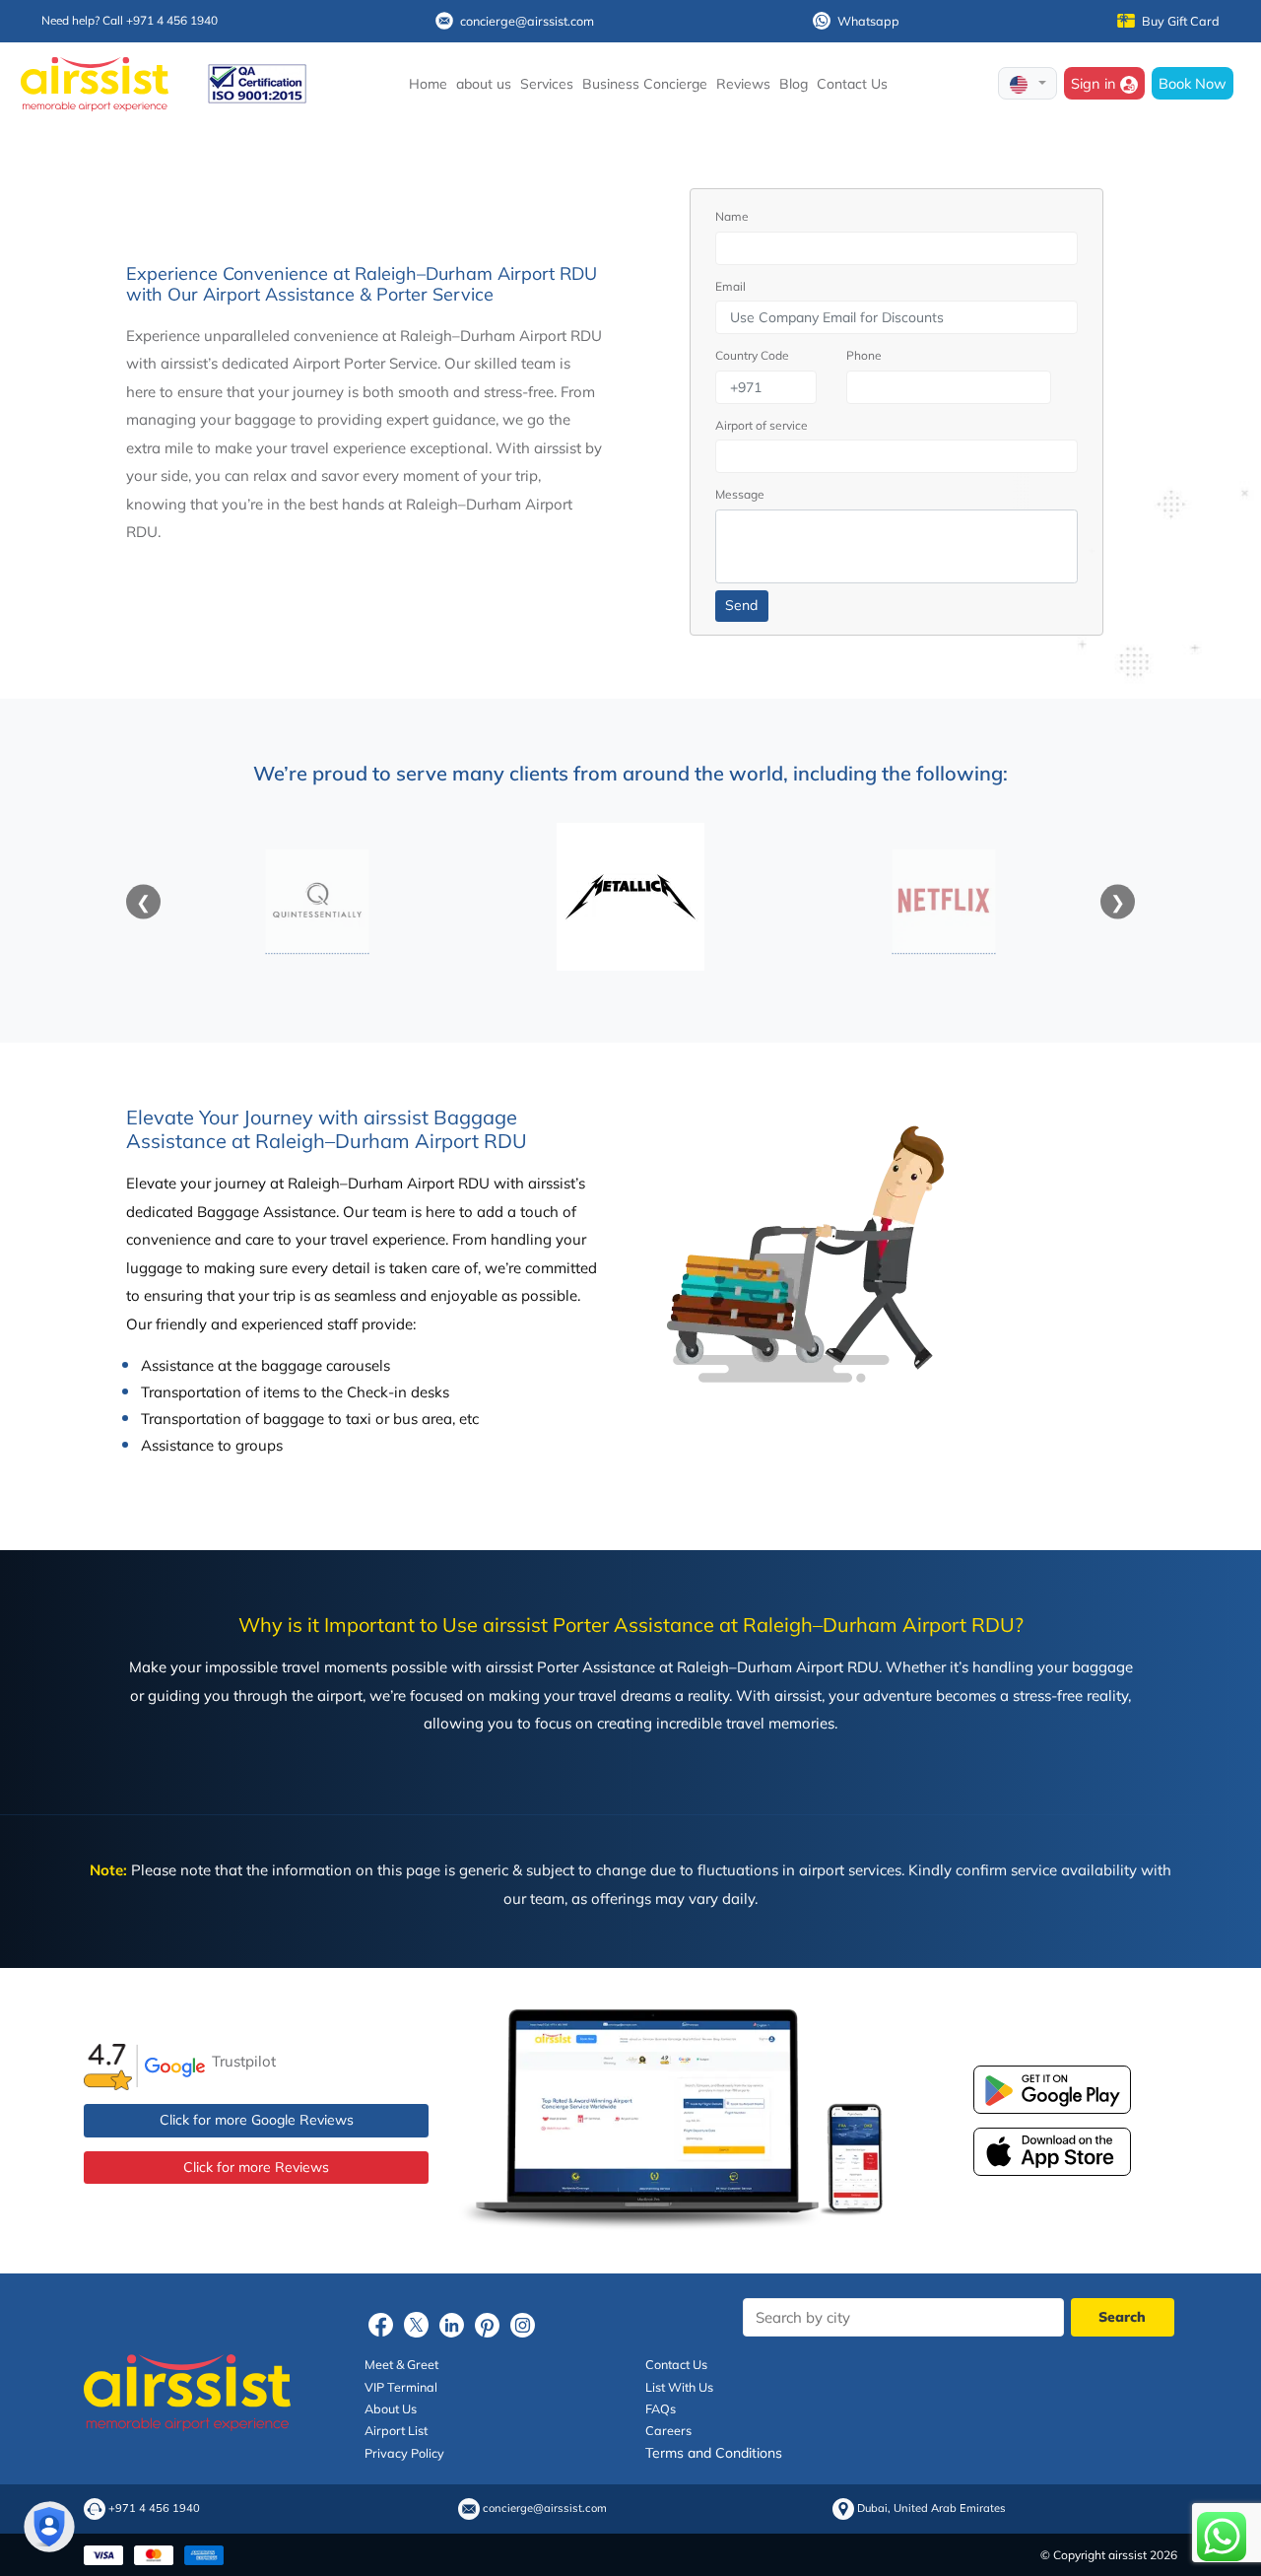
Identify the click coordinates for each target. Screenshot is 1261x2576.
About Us (391, 2408)
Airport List (396, 2430)
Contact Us (852, 84)
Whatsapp (868, 21)
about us (484, 84)
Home (428, 84)
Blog (794, 84)
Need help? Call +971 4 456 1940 (130, 20)
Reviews (743, 84)
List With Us (679, 2387)
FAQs (661, 2408)
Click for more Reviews (256, 2167)
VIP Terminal (401, 2387)
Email (730, 286)
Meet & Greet (401, 2364)
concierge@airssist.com (527, 21)
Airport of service (762, 425)
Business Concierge (645, 84)
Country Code (752, 355)
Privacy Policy (404, 2453)
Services (547, 84)
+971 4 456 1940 (154, 2508)
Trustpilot (244, 2060)
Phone (864, 355)
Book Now (1193, 83)
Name (732, 216)
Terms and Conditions (714, 2453)
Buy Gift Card (1181, 21)
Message (740, 494)
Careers (668, 2430)
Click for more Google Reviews (257, 2120)
